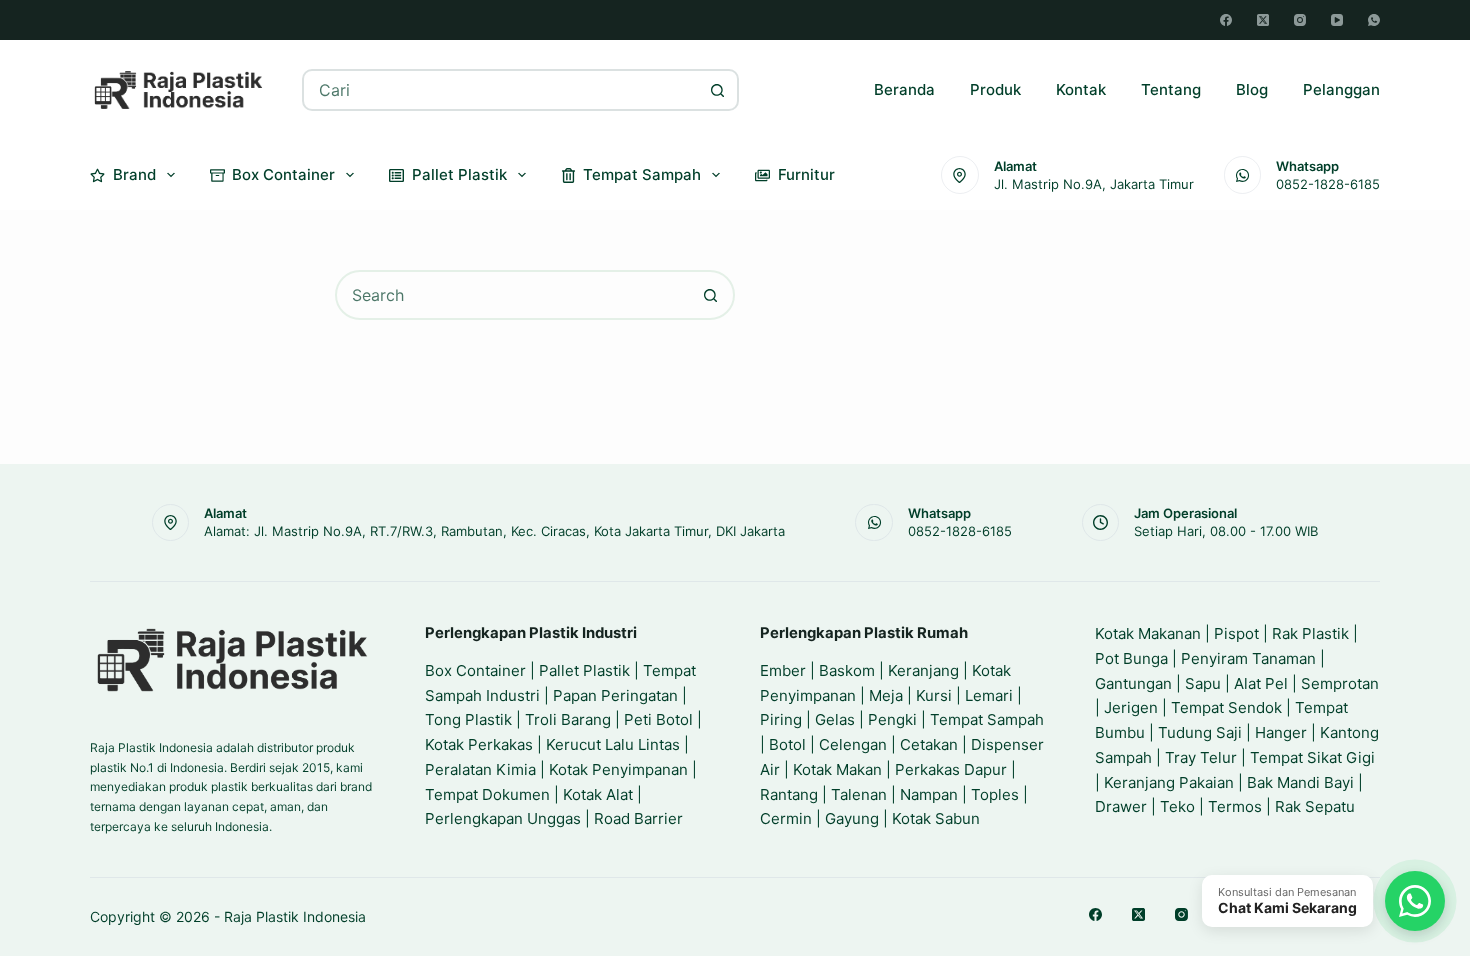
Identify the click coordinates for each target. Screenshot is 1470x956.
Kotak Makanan (1148, 633)
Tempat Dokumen (487, 794)
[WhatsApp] (1374, 20)
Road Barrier (638, 818)
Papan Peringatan (615, 695)
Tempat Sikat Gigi (1312, 757)
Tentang (1171, 89)
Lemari (989, 695)
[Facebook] (1226, 20)
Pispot (1236, 633)
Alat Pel (1261, 683)
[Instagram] (1300, 20)
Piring (781, 719)
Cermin (786, 818)
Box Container (283, 174)
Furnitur (806, 174)
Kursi (934, 695)
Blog (1252, 89)
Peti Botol (658, 719)
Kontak (1081, 89)
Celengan (853, 744)
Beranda (904, 89)
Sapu (1203, 683)
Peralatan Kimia (480, 769)
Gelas (835, 719)
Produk (995, 89)
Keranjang (923, 670)
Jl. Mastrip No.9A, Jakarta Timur (1094, 184)
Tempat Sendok (1226, 707)
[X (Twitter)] (1263, 20)
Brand (134, 174)
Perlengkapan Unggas (503, 818)
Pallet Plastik (459, 174)
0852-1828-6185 (1328, 184)
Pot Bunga (1131, 658)
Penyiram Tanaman (1248, 658)
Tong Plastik (468, 719)
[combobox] (501, 90)
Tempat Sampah (642, 174)
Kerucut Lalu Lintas (613, 744)
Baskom (847, 670)
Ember (783, 670)
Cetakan (929, 744)
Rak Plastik (1310, 633)
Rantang (789, 794)
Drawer (1121, 806)
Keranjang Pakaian (1169, 782)
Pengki (892, 719)
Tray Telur (1201, 757)
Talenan (859, 794)
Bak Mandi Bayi (1300, 782)
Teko (1177, 806)
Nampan (929, 794)
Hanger (1281, 732)
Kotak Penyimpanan (618, 769)
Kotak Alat (598, 794)
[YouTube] (1337, 20)
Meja (886, 695)
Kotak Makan (837, 769)
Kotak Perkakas (479, 744)
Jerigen (1131, 707)
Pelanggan (1341, 89)
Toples (995, 794)
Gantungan (1133, 683)
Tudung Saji (1200, 732)
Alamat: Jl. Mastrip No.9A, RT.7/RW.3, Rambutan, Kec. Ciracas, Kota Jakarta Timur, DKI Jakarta (494, 531)
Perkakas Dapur (951, 769)
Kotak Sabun (936, 818)
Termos (1235, 806)
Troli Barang (568, 719)
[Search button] (718, 90)
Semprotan (1340, 683)
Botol (787, 744)
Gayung (852, 818)
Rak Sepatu (1315, 806)
